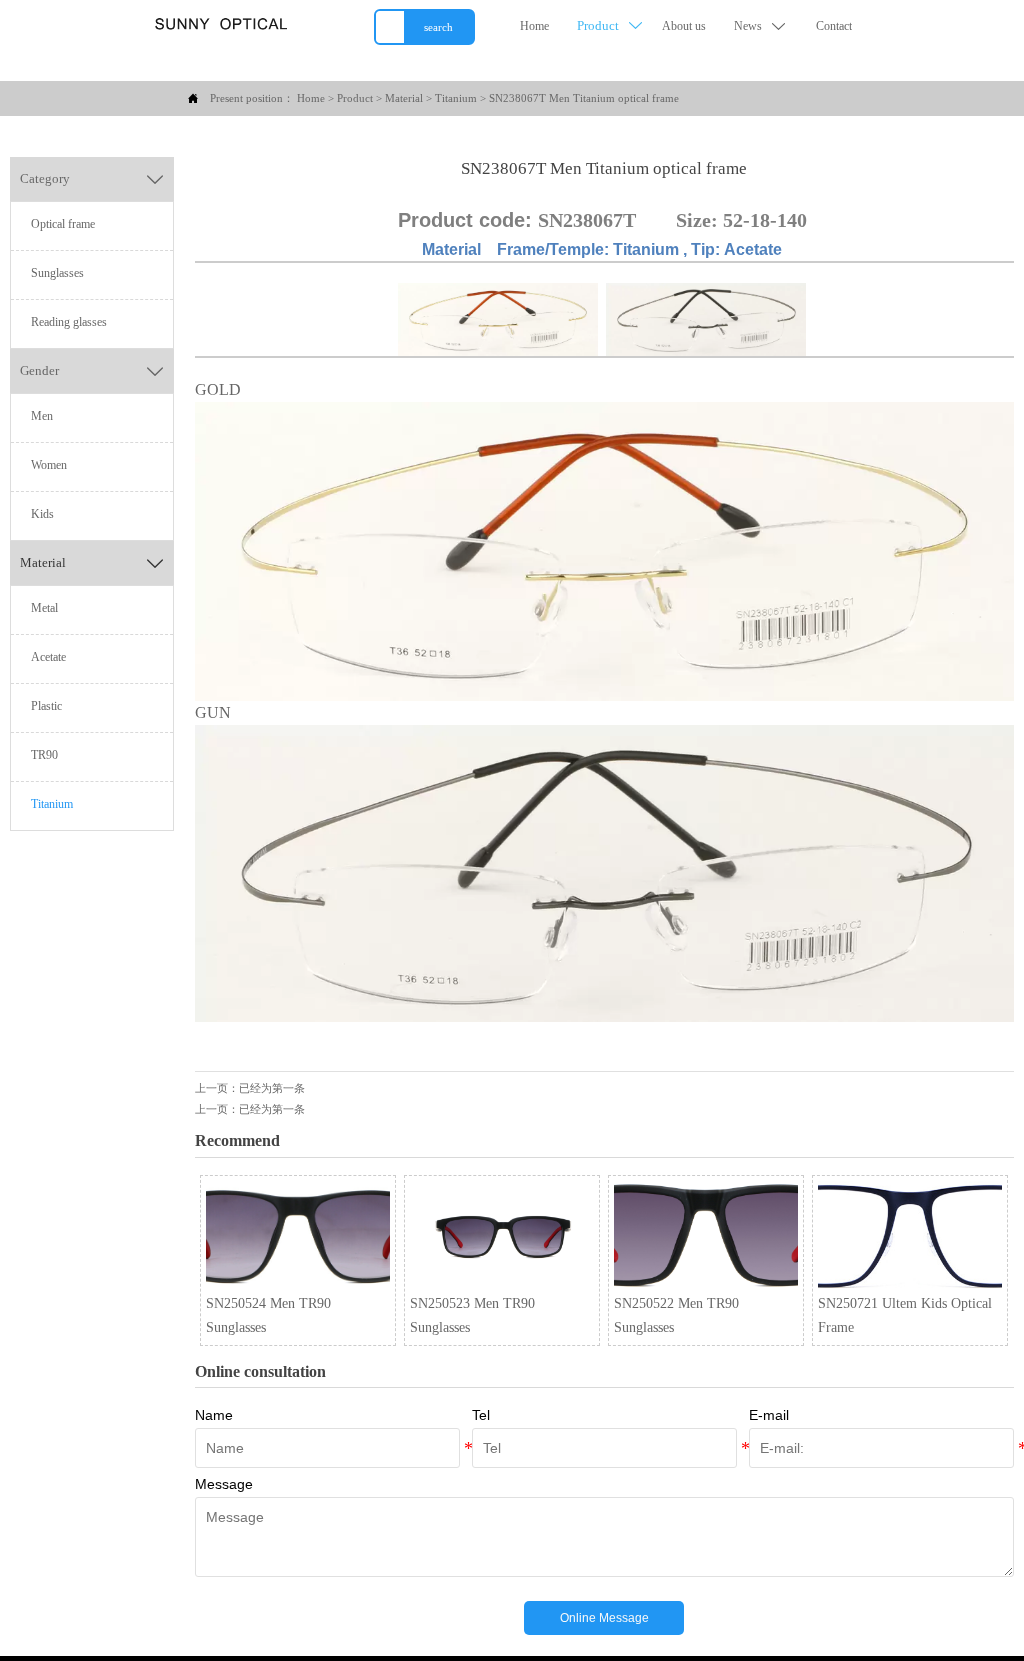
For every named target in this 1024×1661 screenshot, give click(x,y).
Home (311, 98)
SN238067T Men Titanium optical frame (584, 98)
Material (404, 98)
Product (355, 98)
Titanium (456, 98)
